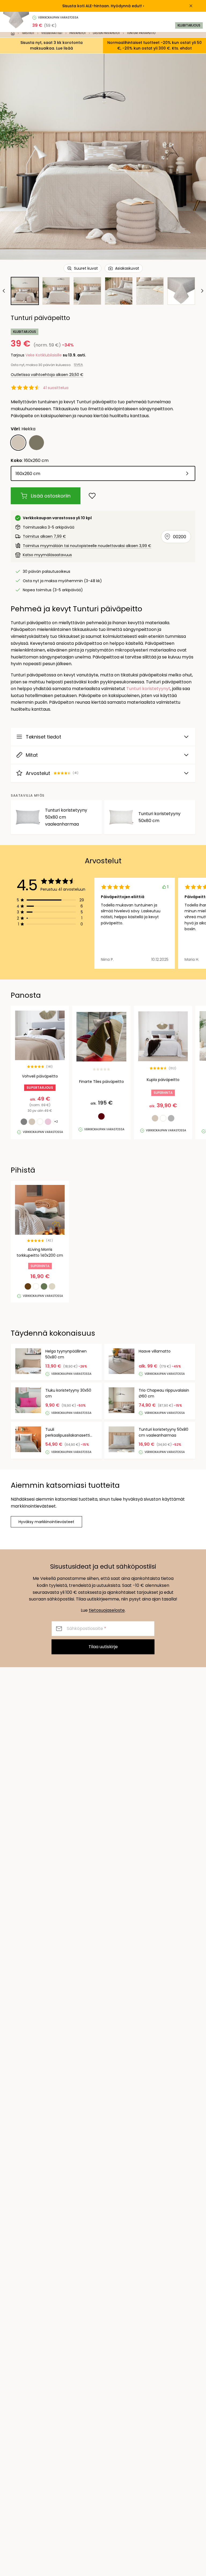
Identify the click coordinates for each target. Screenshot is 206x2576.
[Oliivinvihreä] (36, 443)
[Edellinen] (4, 291)
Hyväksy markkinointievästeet (46, 1522)
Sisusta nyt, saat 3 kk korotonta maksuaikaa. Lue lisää (51, 45)
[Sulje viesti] (191, 6)
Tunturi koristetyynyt (148, 689)
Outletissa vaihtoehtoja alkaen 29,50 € (47, 375)
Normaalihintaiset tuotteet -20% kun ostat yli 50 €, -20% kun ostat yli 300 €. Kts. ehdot (154, 45)
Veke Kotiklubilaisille (44, 355)
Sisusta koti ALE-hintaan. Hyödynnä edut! (102, 6)
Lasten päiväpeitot (106, 33)
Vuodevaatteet (52, 33)
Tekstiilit (28, 33)
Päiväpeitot (78, 33)
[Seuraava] (202, 291)
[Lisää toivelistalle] (92, 496)
